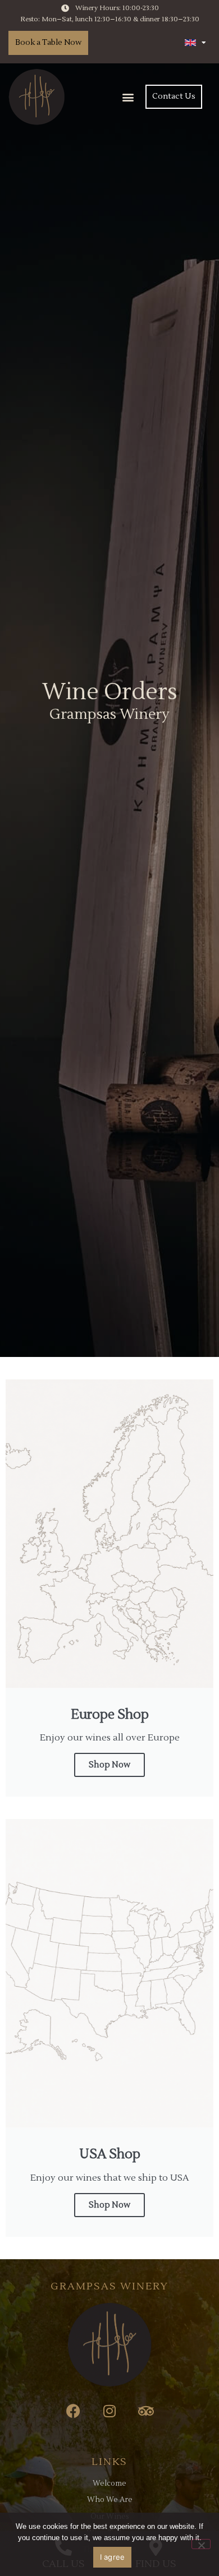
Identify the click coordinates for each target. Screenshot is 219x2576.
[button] (128, 97)
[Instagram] (110, 2411)
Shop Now (109, 1765)
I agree (113, 2557)
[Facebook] (73, 2411)
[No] (201, 2544)
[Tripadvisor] (146, 2411)
